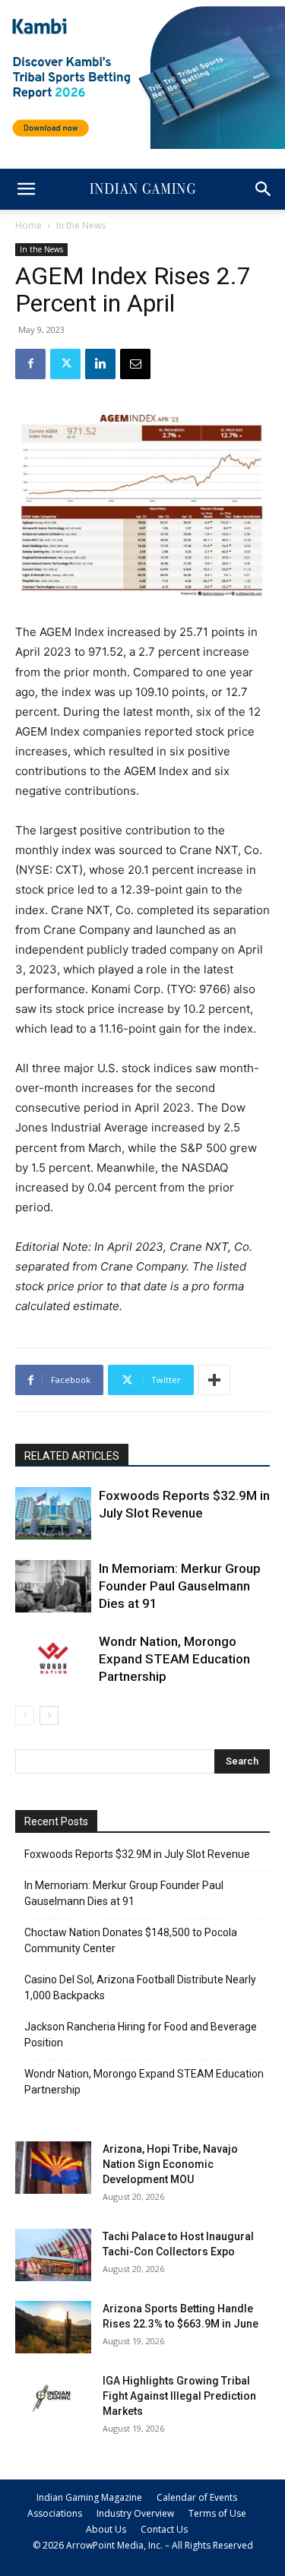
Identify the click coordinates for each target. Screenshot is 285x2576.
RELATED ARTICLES (72, 1456)
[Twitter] (65, 364)
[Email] (135, 364)
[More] (214, 1380)
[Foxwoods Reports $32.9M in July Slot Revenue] (53, 1513)
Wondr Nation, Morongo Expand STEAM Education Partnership (174, 1659)
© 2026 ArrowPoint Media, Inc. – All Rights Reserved (143, 2545)
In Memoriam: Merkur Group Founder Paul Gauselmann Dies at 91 (180, 1586)
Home (28, 225)
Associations (55, 2513)
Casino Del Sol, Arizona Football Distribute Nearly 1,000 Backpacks (140, 1987)
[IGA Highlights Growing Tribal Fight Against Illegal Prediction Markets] (53, 2399)
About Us (106, 2529)
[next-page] (49, 1715)
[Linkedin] (100, 364)
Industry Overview (135, 2513)
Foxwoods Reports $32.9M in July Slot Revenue (137, 1854)
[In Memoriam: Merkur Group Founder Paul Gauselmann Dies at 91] (53, 1586)
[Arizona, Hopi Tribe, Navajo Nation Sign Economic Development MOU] (53, 2168)
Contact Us (164, 2529)
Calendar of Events (197, 2497)
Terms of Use (217, 2513)
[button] (26, 189)
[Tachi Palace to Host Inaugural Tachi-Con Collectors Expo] (53, 2255)
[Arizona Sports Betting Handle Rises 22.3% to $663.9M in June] (53, 2327)
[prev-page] (25, 1715)
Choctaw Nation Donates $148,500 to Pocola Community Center (131, 1940)
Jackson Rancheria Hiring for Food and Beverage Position (141, 2035)
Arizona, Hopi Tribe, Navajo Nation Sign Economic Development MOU (170, 2164)
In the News (81, 225)
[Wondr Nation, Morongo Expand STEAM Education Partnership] (53, 1659)
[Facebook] (30, 364)
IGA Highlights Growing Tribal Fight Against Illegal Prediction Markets (179, 2396)
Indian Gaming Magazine (89, 2497)
